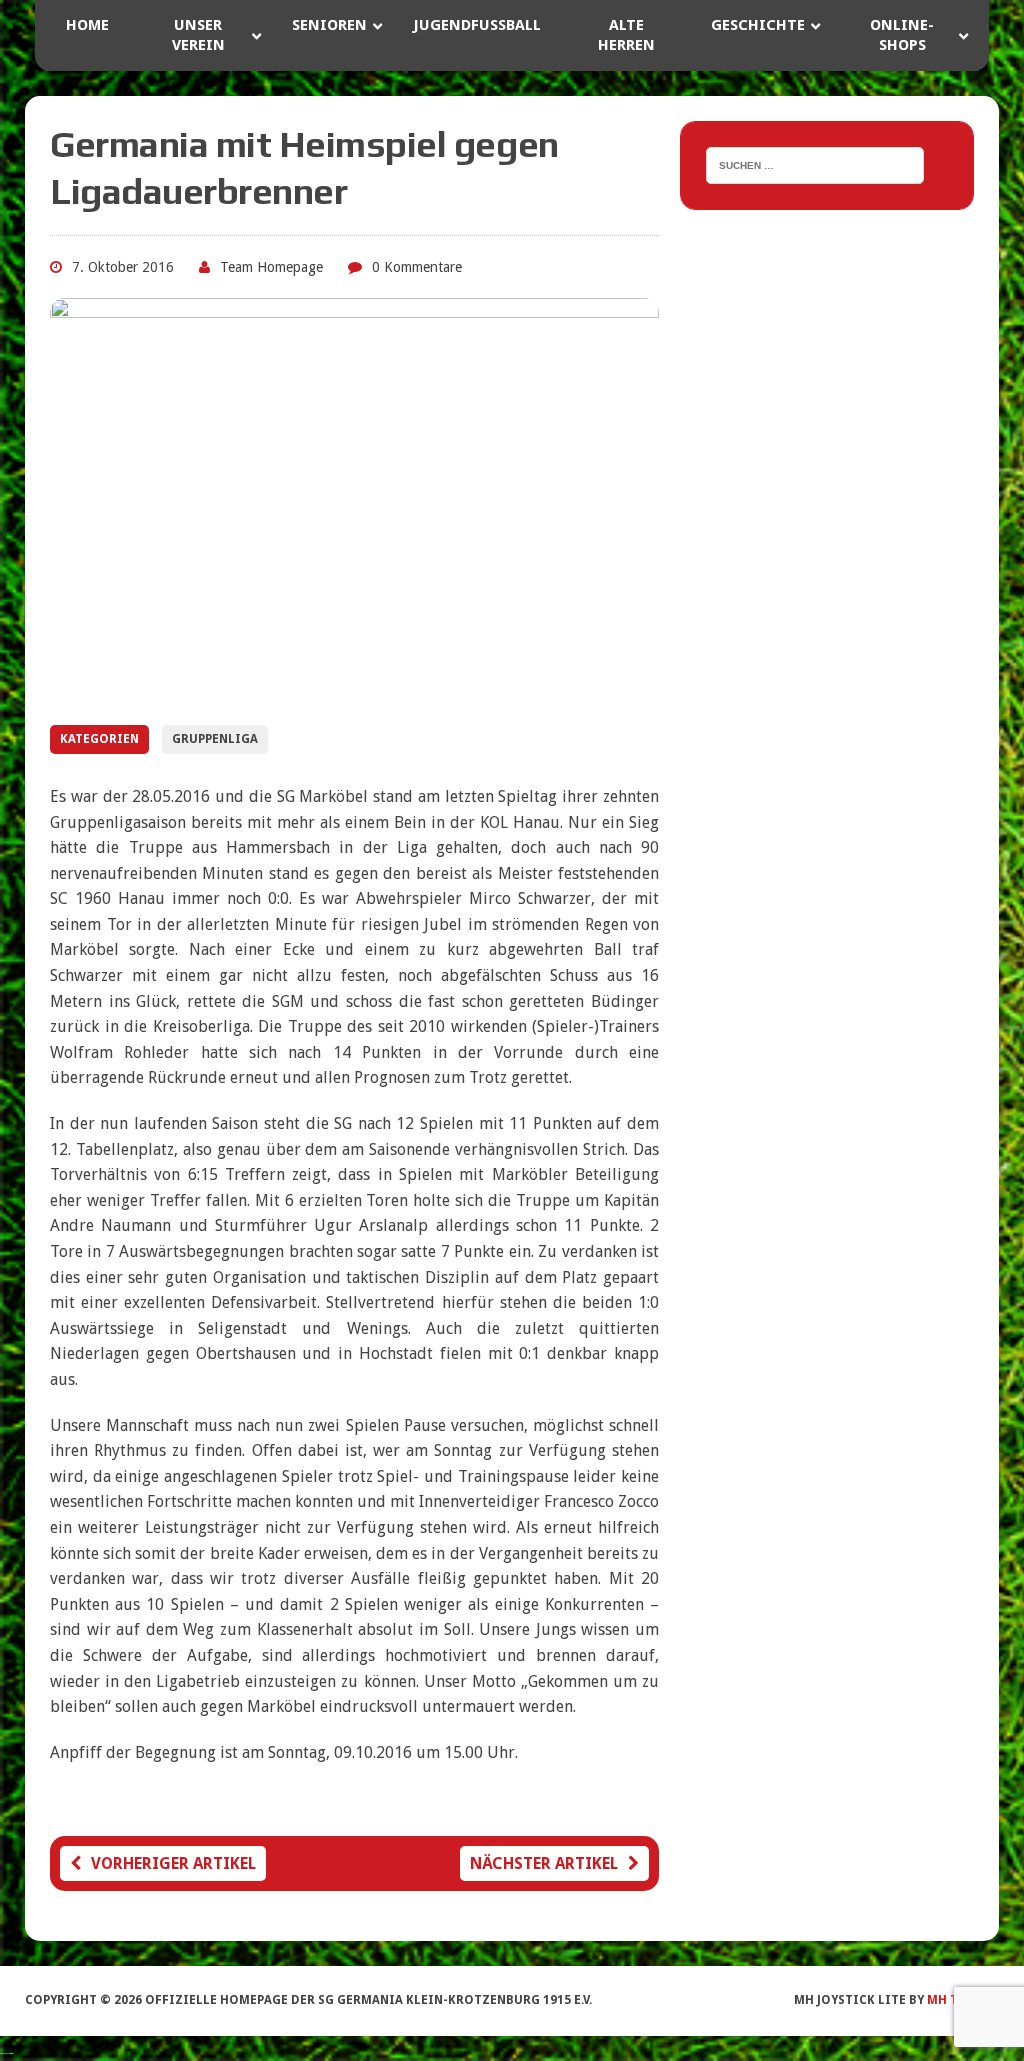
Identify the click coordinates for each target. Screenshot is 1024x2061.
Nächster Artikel (544, 1863)
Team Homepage (271, 267)
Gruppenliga (215, 739)
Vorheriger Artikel (173, 1863)
